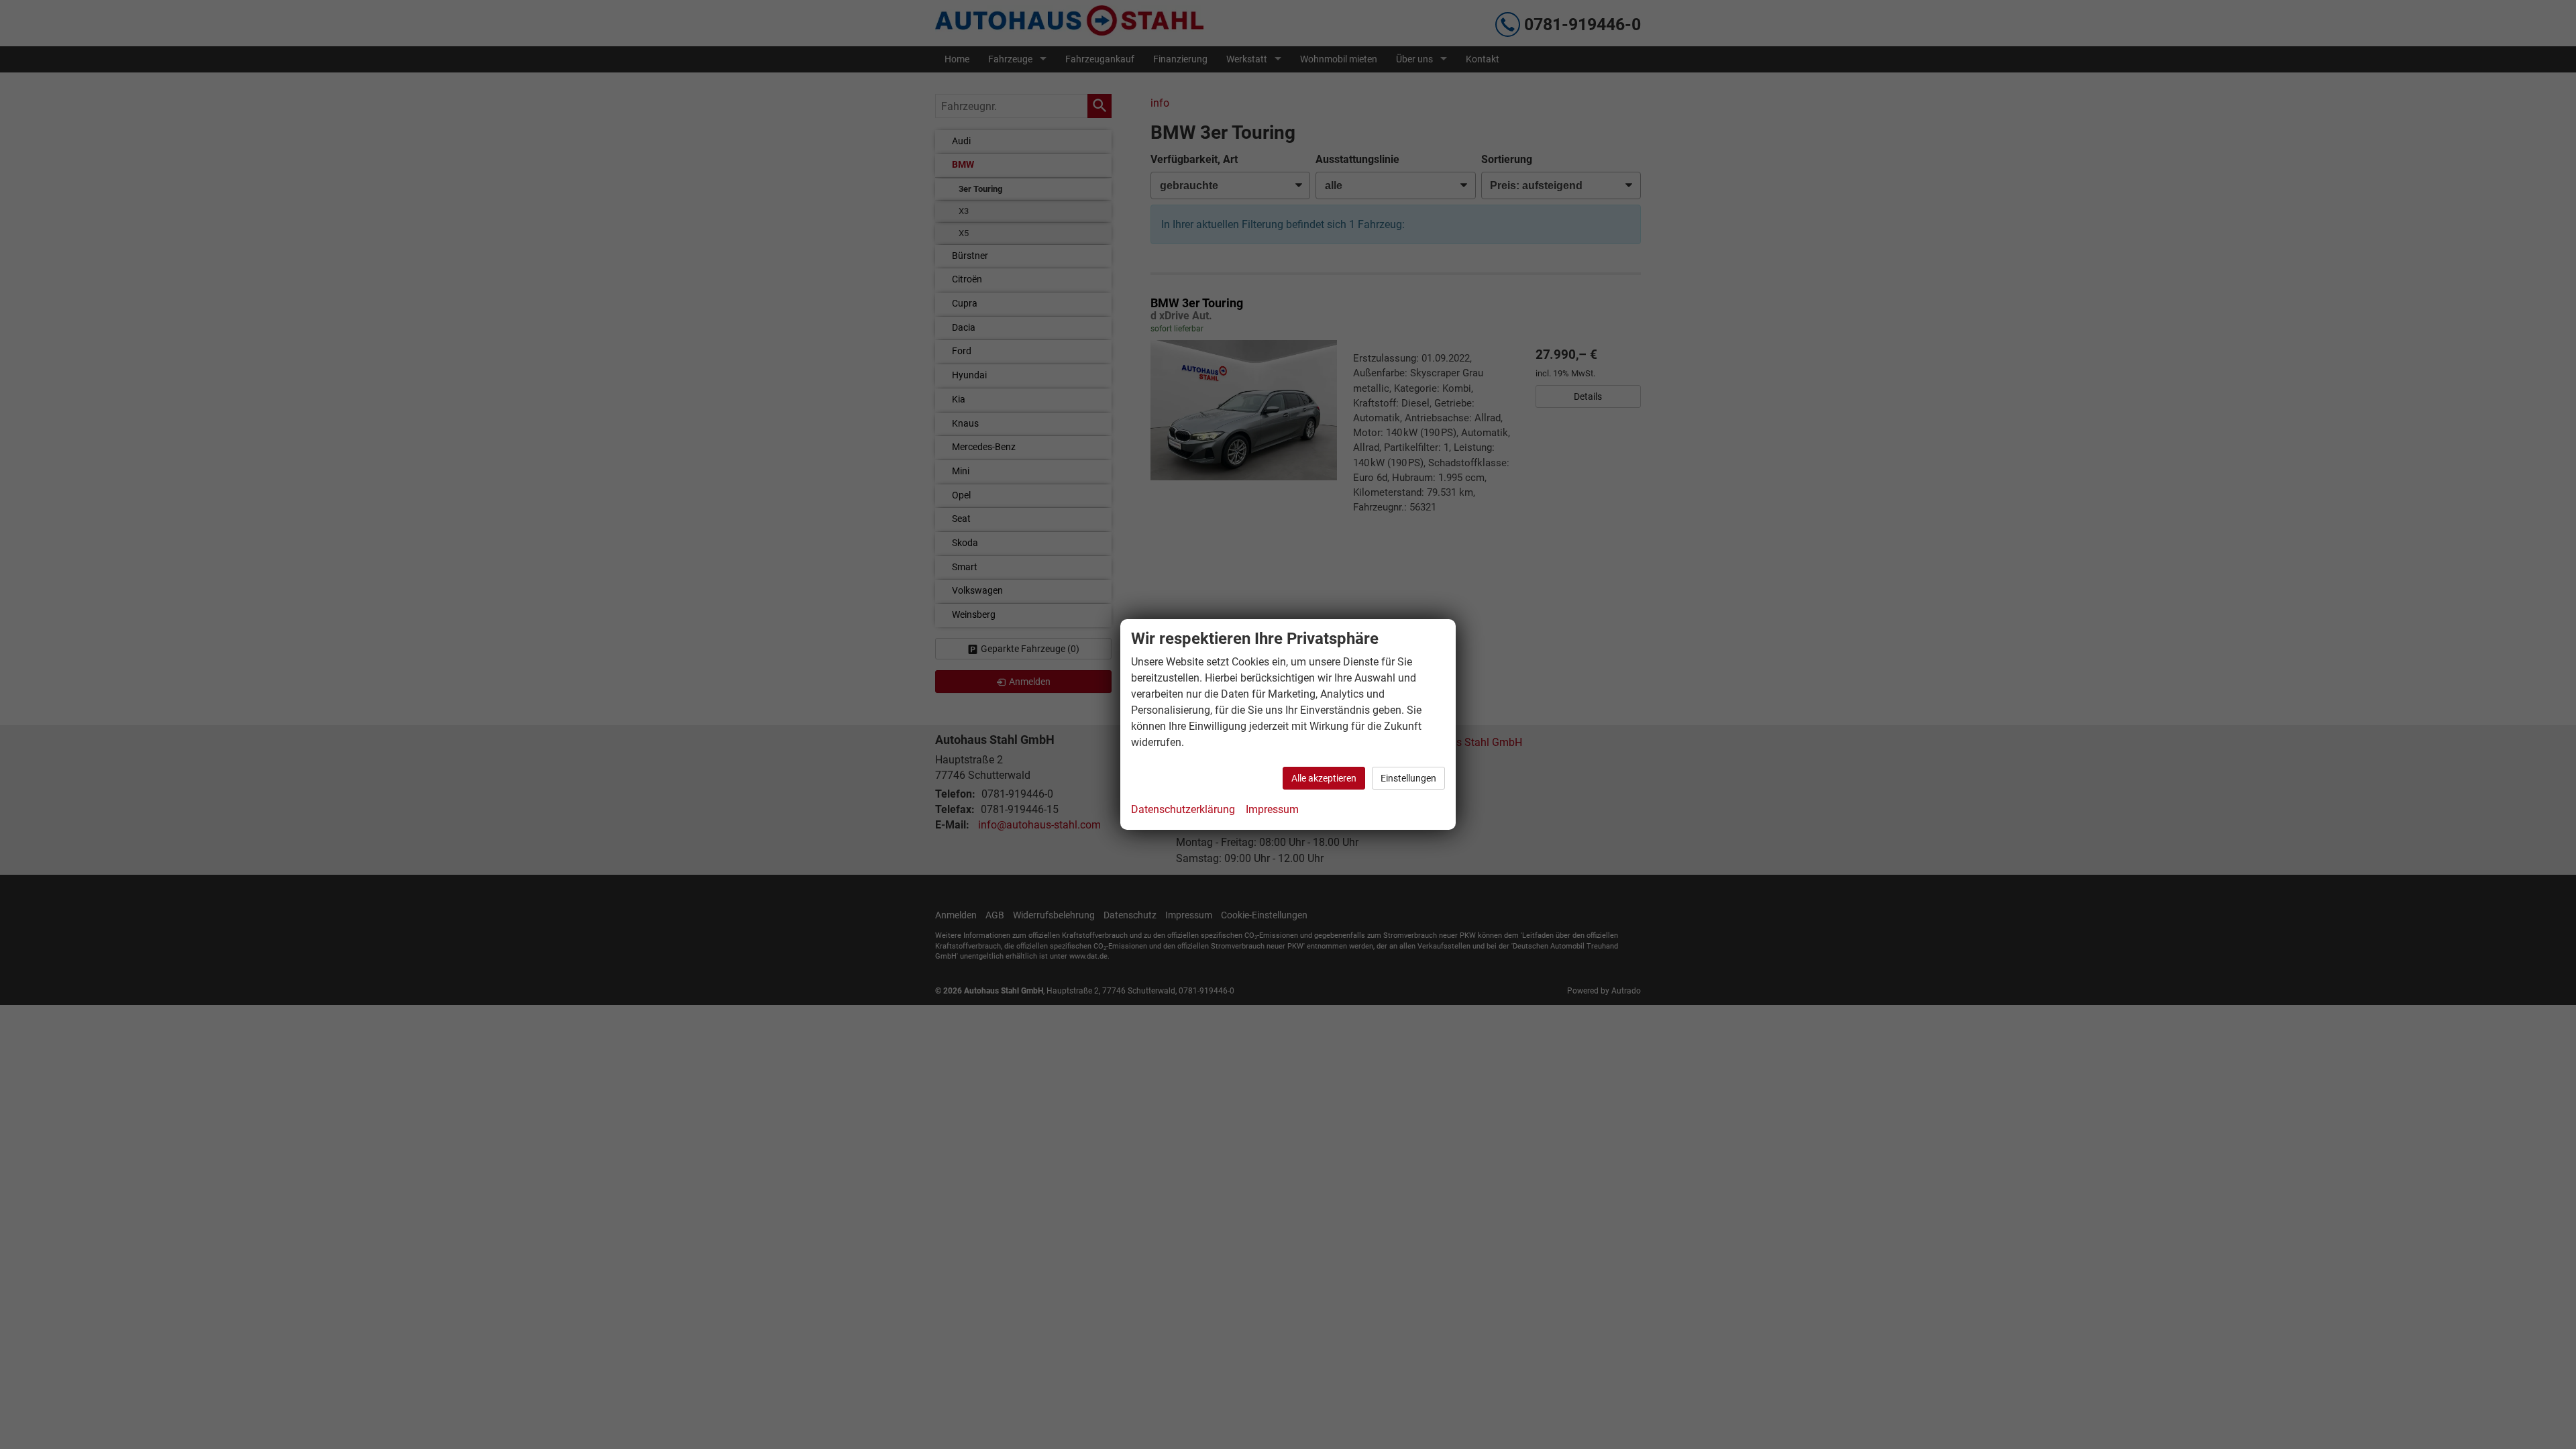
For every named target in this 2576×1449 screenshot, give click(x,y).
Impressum (1272, 809)
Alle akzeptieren (1324, 778)
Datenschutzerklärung (1183, 809)
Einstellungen (1408, 778)
